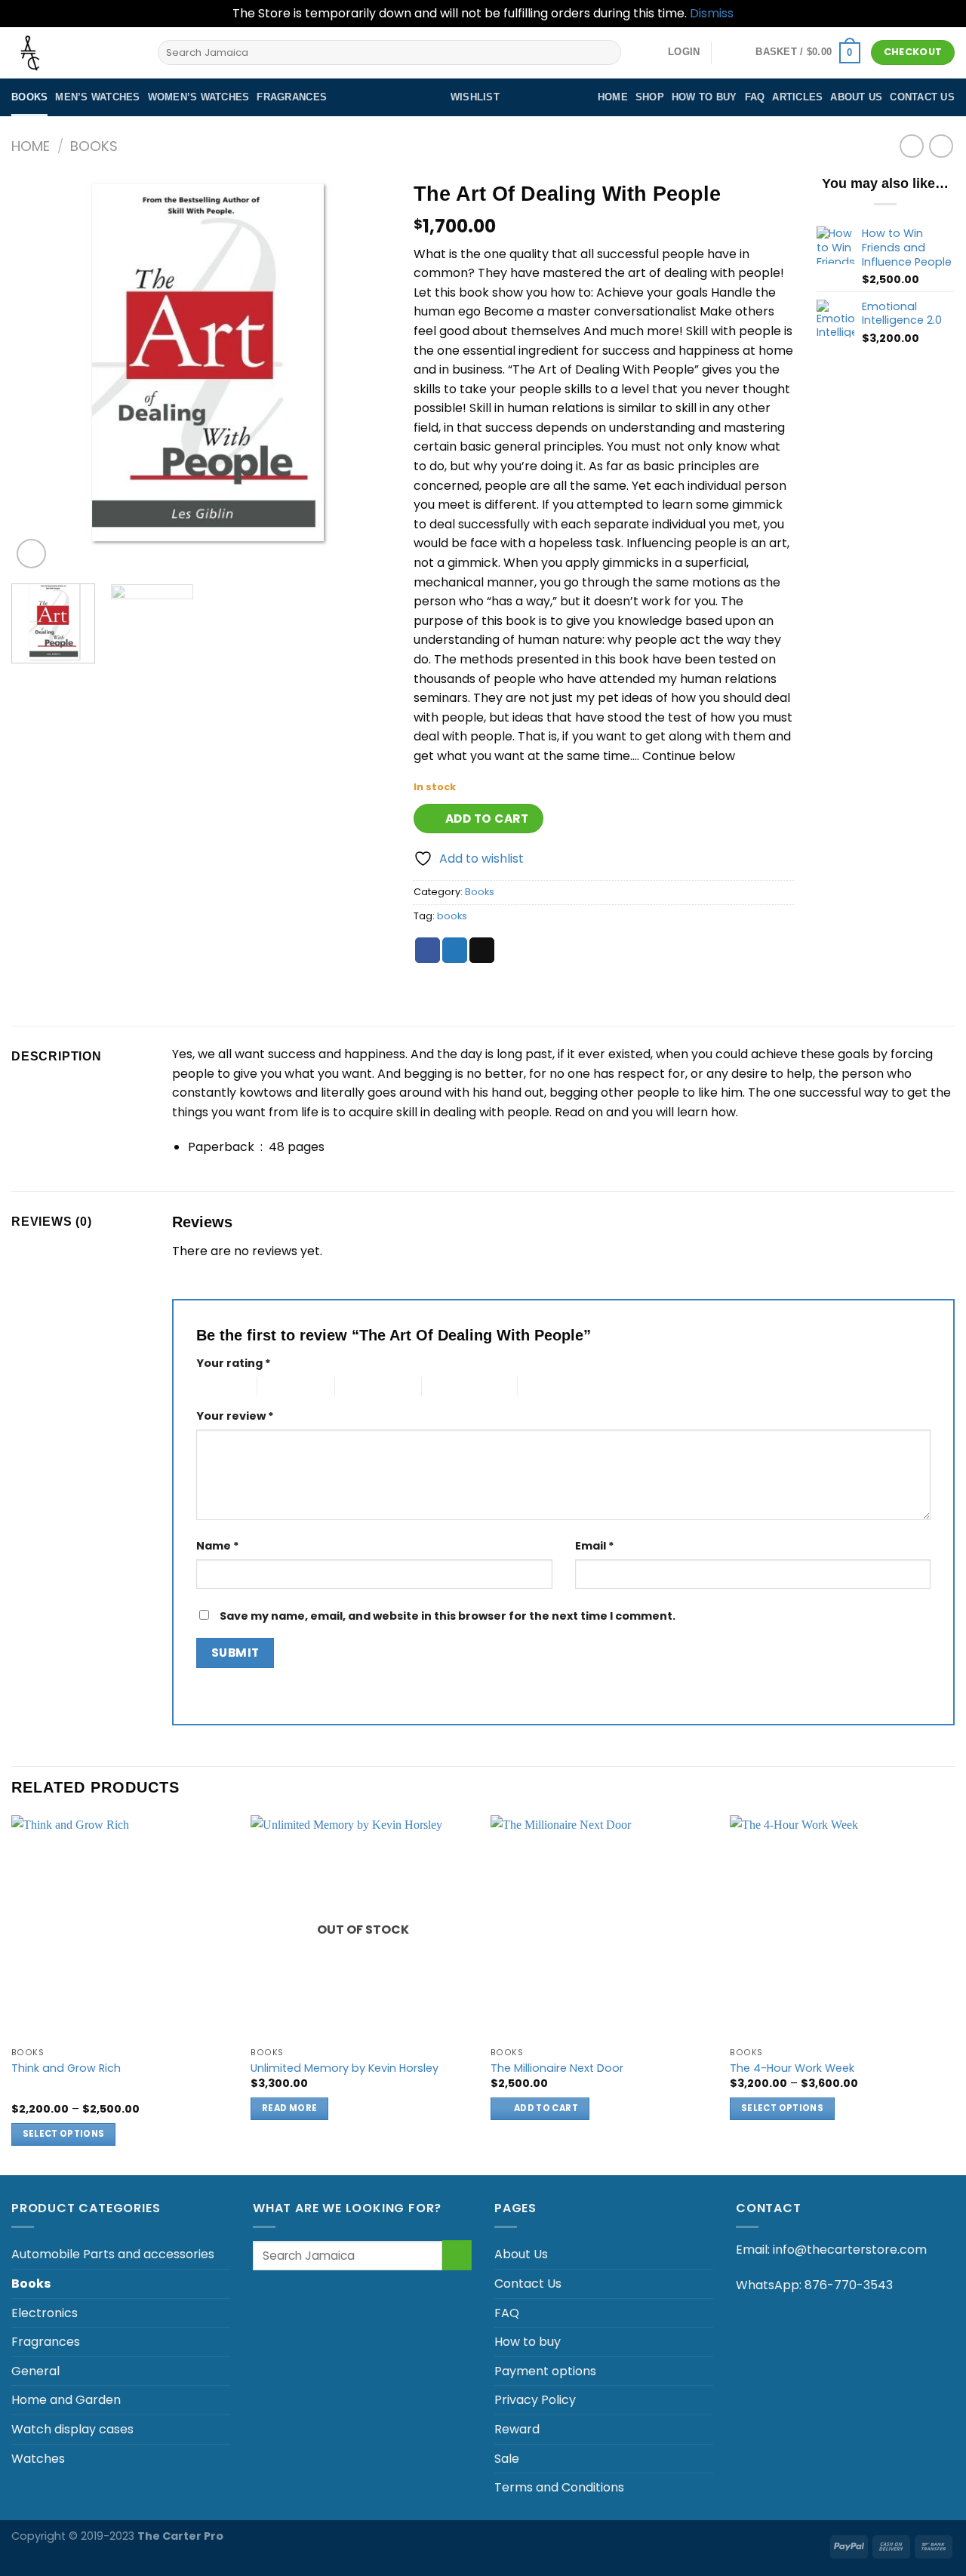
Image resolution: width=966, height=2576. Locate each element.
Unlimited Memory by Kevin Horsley (345, 2068)
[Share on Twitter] (455, 950)
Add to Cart (487, 819)
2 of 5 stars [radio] (283, 1386)
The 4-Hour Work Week (792, 2068)
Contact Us (922, 97)
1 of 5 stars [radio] (215, 1386)
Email (595, 1546)
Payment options (545, 2371)
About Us (856, 97)
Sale (507, 2459)
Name (218, 1546)
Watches (38, 2459)
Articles (797, 97)
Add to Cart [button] (546, 2108)
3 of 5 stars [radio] (361, 1386)
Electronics (45, 2313)
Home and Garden (66, 2400)
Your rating (234, 1363)
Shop (650, 97)
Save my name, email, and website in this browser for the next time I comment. (448, 1616)
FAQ (755, 97)
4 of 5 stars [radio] (448, 1386)
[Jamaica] (734, 54)
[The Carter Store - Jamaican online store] (73, 53)
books (452, 916)
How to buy (705, 97)
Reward (517, 2429)
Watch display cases (72, 2429)
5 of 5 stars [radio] (544, 1386)
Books (29, 97)
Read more (289, 2108)
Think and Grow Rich (66, 2068)
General (35, 2371)
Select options (64, 2134)
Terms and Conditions (559, 2487)
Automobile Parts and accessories (113, 2254)
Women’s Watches (199, 97)
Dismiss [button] (712, 13)
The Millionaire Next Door (557, 2068)
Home (613, 97)
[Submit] (606, 53)
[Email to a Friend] (482, 950)
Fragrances (292, 97)
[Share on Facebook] (428, 950)
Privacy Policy (535, 2400)
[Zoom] (31, 554)
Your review (235, 1416)
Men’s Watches (97, 97)
